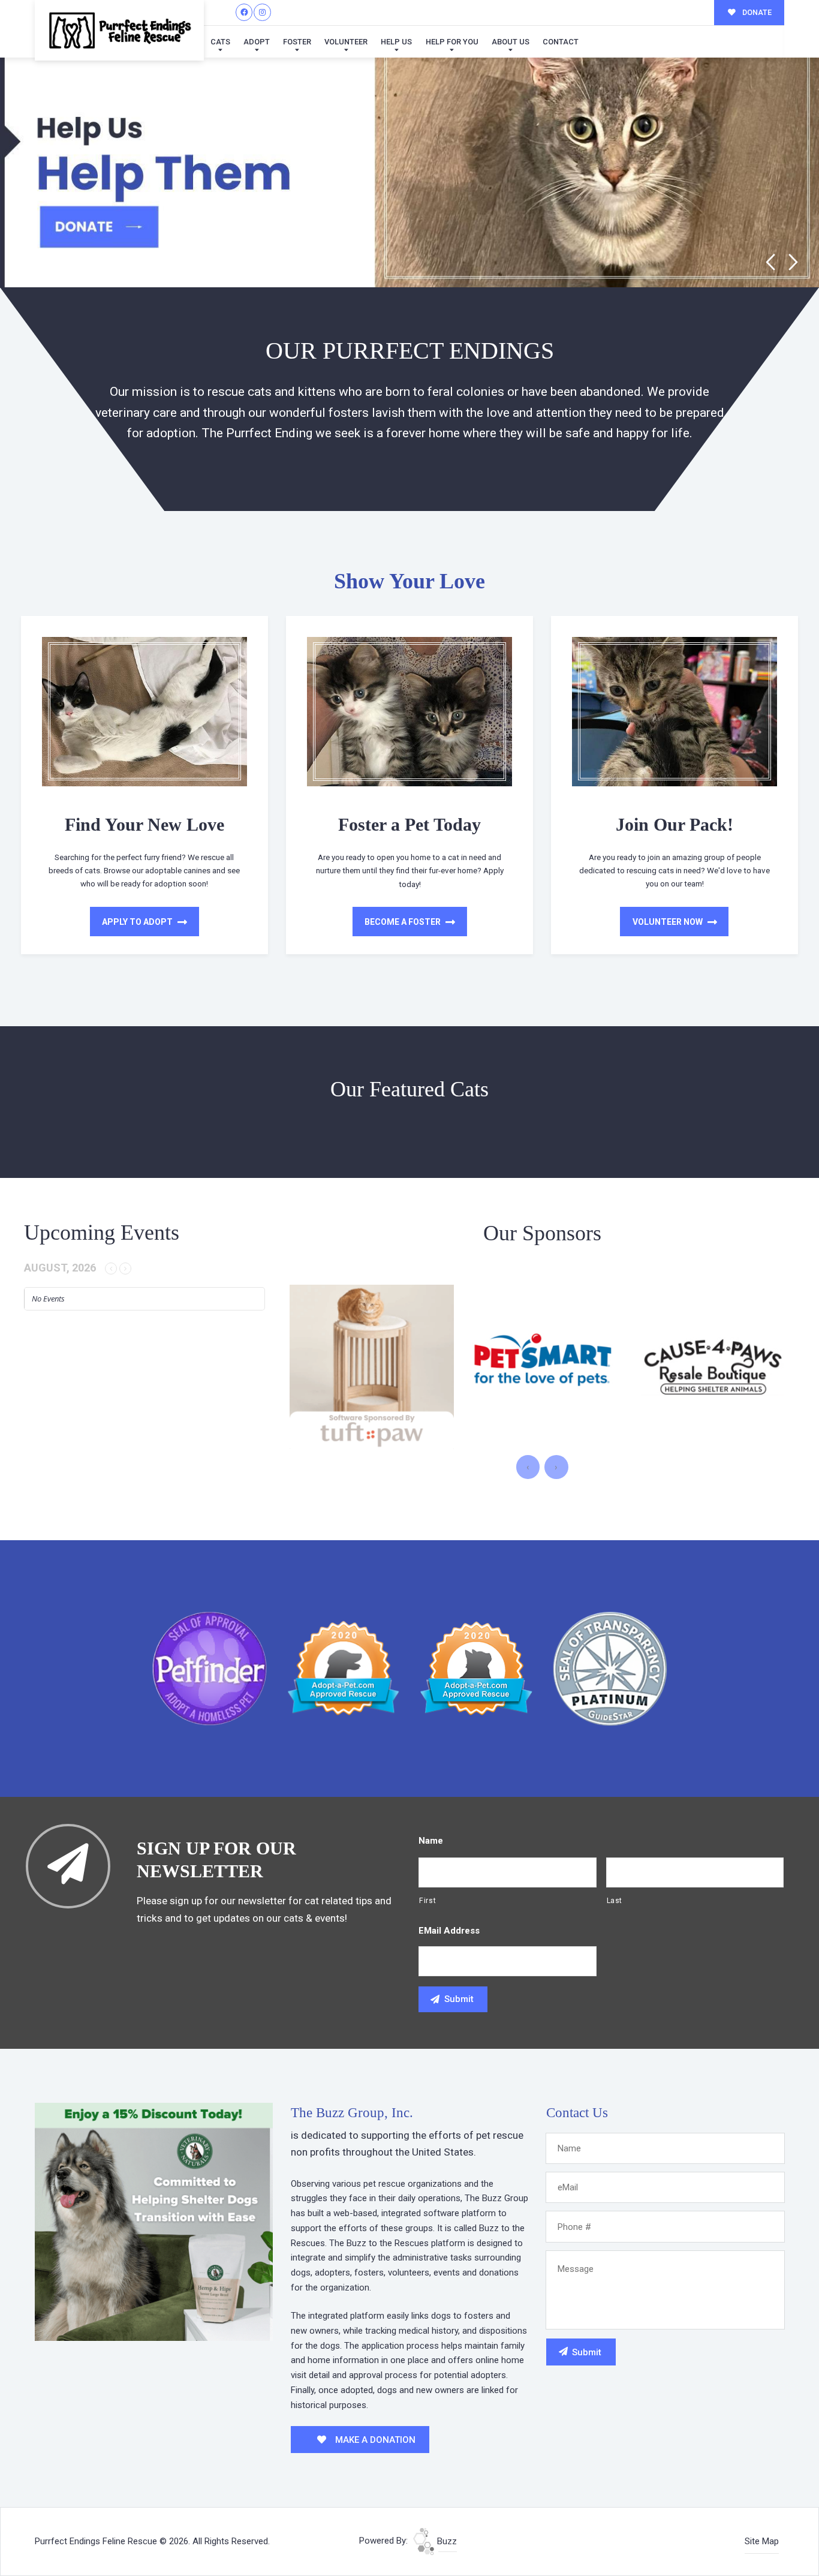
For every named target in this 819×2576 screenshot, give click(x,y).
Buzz (446, 2541)
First (427, 1901)
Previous (770, 262)
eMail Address (449, 1931)
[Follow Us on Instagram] (262, 12)
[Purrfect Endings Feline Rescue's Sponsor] (154, 2221)
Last (615, 1901)
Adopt (257, 42)
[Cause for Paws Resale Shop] (543, 1367)
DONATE (756, 12)
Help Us (396, 42)
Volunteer (346, 42)
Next (794, 262)
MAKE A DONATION (374, 2440)
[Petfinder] (210, 1668)
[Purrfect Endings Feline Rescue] (119, 30)
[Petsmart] (372, 1367)
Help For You (452, 42)
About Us (511, 42)
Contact (561, 42)
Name (431, 1841)
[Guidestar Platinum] (610, 1668)
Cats (220, 42)
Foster (297, 42)
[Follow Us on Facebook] (244, 12)
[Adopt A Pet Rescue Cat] (476, 1668)
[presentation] (528, 1467)
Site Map (762, 2541)
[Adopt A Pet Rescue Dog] (343, 1668)
